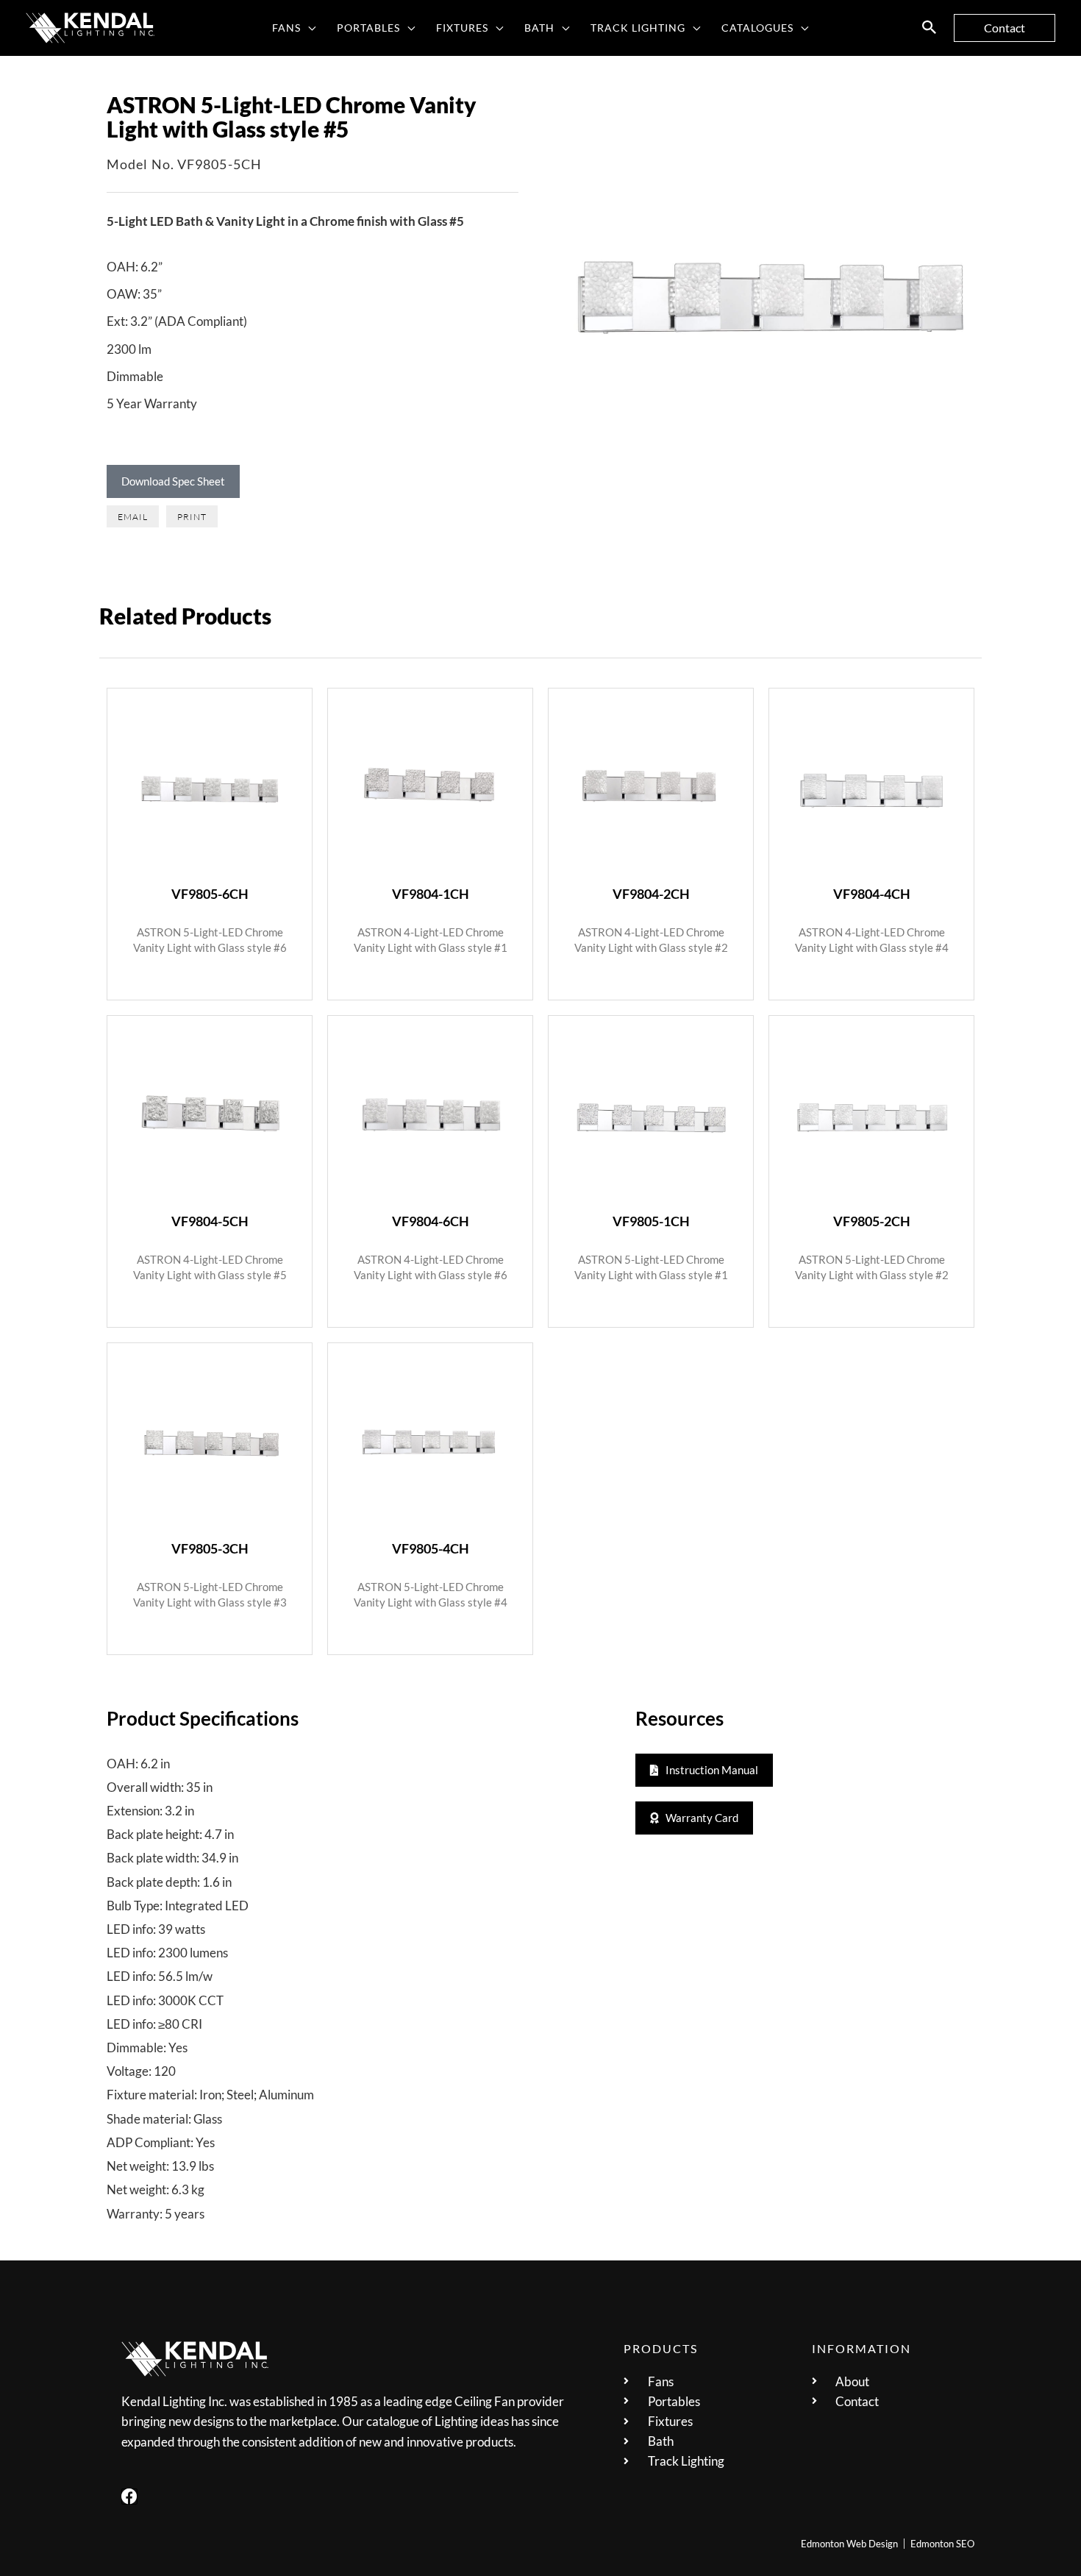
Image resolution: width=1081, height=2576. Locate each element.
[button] (308, 28)
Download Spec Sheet (173, 481)
